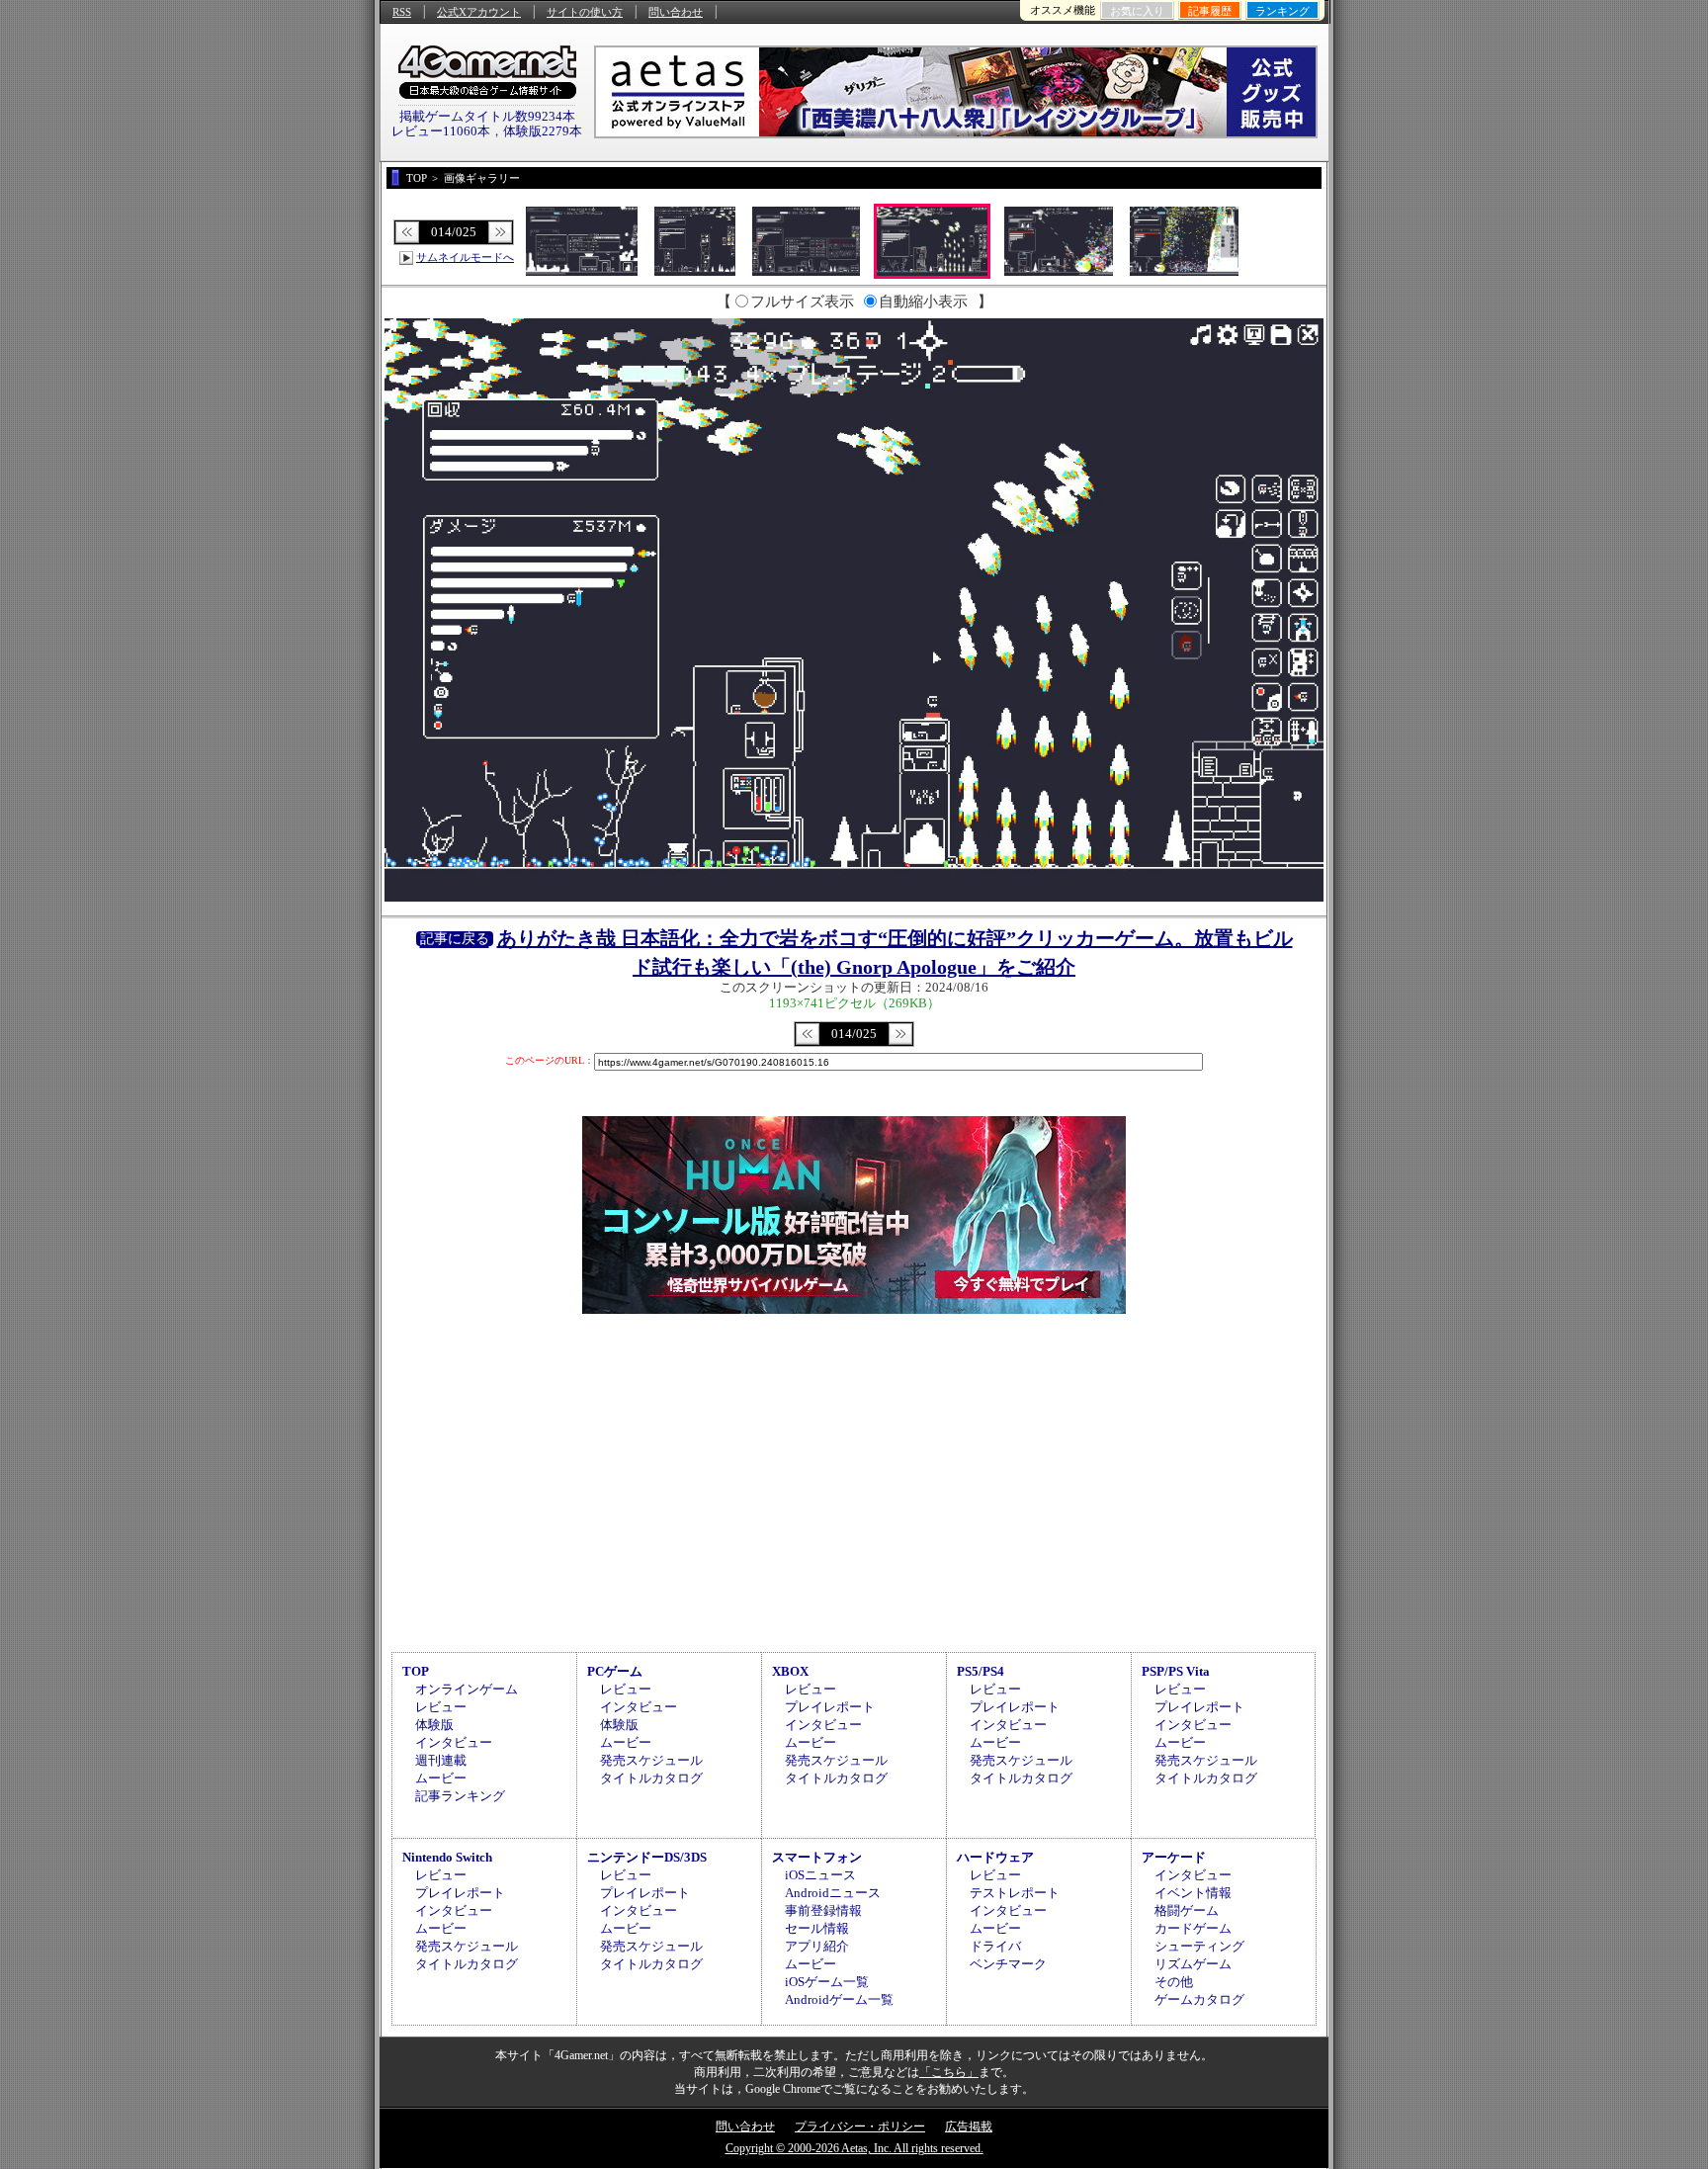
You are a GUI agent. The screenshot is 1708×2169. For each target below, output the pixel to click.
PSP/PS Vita (1176, 1671)
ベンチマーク (1008, 1964)
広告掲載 (969, 2126)
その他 (1174, 1982)
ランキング (1282, 11)
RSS (402, 12)
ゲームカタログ (1199, 1999)
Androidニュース (833, 1893)
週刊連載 (441, 1760)
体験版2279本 (543, 131)
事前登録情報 (823, 1910)
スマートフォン (817, 1857)
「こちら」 (949, 2072)
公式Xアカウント (479, 12)
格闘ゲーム (1187, 1910)
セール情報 (817, 1928)
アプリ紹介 (817, 1946)
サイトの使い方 (585, 12)
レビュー (441, 1707)
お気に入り (1137, 11)
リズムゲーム (1193, 1964)
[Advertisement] (854, 1480)
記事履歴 (1210, 11)
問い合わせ (676, 12)
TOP (416, 1671)
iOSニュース (820, 1875)
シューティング (1199, 1946)
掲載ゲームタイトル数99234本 (487, 116)
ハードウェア (995, 1857)
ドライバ (995, 1946)
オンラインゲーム (467, 1689)
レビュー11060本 (441, 131)
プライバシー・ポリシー (860, 2126)
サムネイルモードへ (465, 257)
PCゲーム (615, 1671)
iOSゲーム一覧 (827, 1982)
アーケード (1174, 1857)
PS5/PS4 (981, 1671)
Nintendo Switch (447, 1857)
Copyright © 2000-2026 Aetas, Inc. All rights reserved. (854, 2148)
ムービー (441, 1778)
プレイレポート (830, 1707)
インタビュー (454, 1742)
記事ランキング (460, 1796)
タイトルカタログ (651, 1778)
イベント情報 (1193, 1893)
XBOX (790, 1671)
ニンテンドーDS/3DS (647, 1857)
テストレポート (1015, 1893)
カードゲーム (1193, 1928)
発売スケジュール (651, 1760)
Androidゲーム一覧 (839, 1999)
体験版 (434, 1725)
